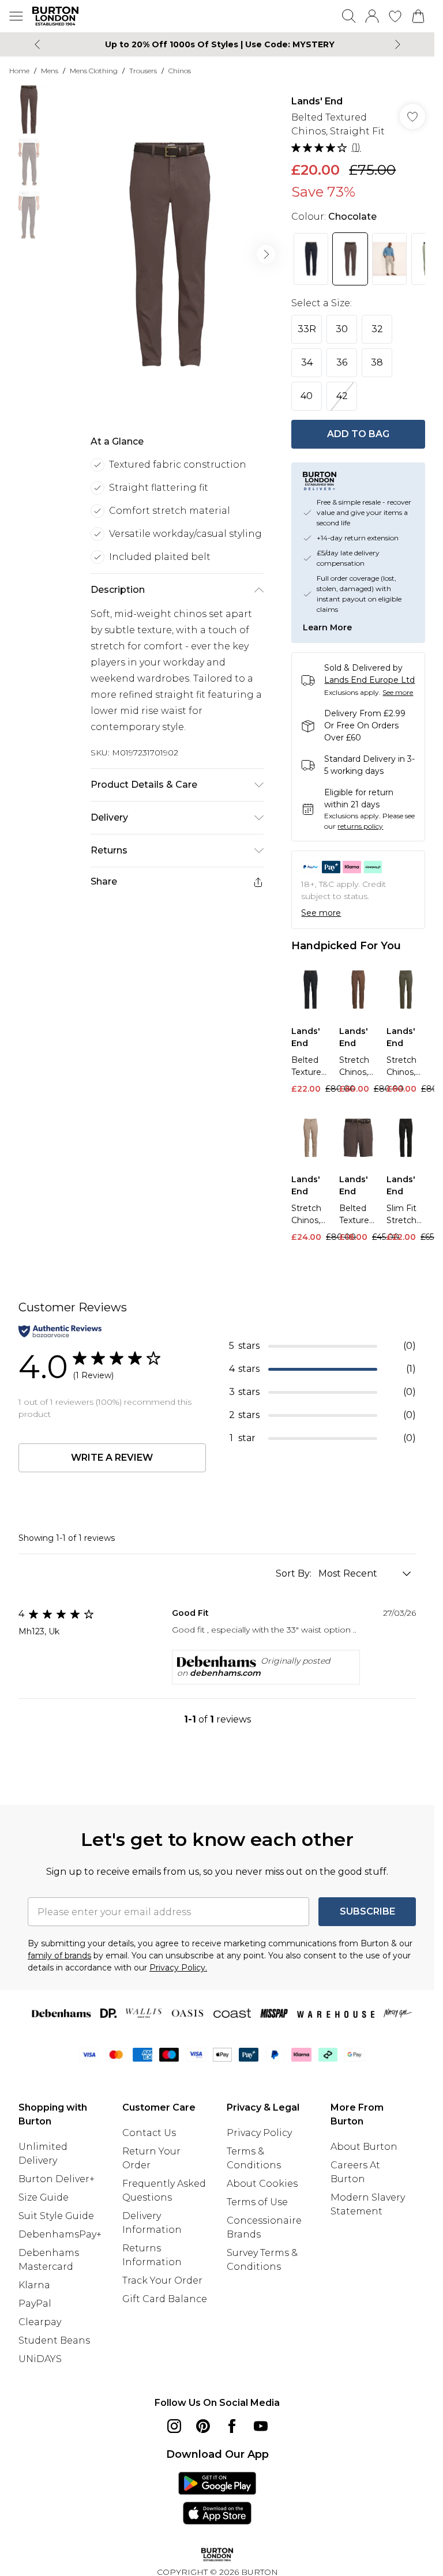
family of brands (59, 1955)
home (19, 71)
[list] (170, 254)
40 (307, 396)
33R (307, 329)
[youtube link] (261, 2426)
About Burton (364, 2147)
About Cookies (262, 2184)
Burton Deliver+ (57, 2179)
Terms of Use (257, 2202)
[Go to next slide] (266, 254)
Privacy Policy (259, 2133)
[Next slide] (398, 44)
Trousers (143, 71)
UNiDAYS (40, 2359)
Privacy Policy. (178, 1968)
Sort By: (295, 1573)
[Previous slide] (37, 44)
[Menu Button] (16, 16)
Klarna (34, 2285)
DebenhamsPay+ (60, 2234)
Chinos (180, 71)
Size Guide (44, 2197)
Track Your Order (162, 2280)
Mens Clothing (94, 71)
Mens (50, 71)
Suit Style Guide (56, 2216)
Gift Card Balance (165, 2299)
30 (342, 329)
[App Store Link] (217, 2498)
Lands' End (317, 101)
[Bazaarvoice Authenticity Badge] (60, 1331)
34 (307, 362)
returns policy (360, 826)
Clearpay (40, 2322)
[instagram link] (174, 2426)
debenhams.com (225, 1673)
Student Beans (54, 2340)
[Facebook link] (232, 2426)
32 (377, 329)
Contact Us (149, 2133)
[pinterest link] (203, 2426)
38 (377, 362)
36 (342, 362)
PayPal (35, 2304)
